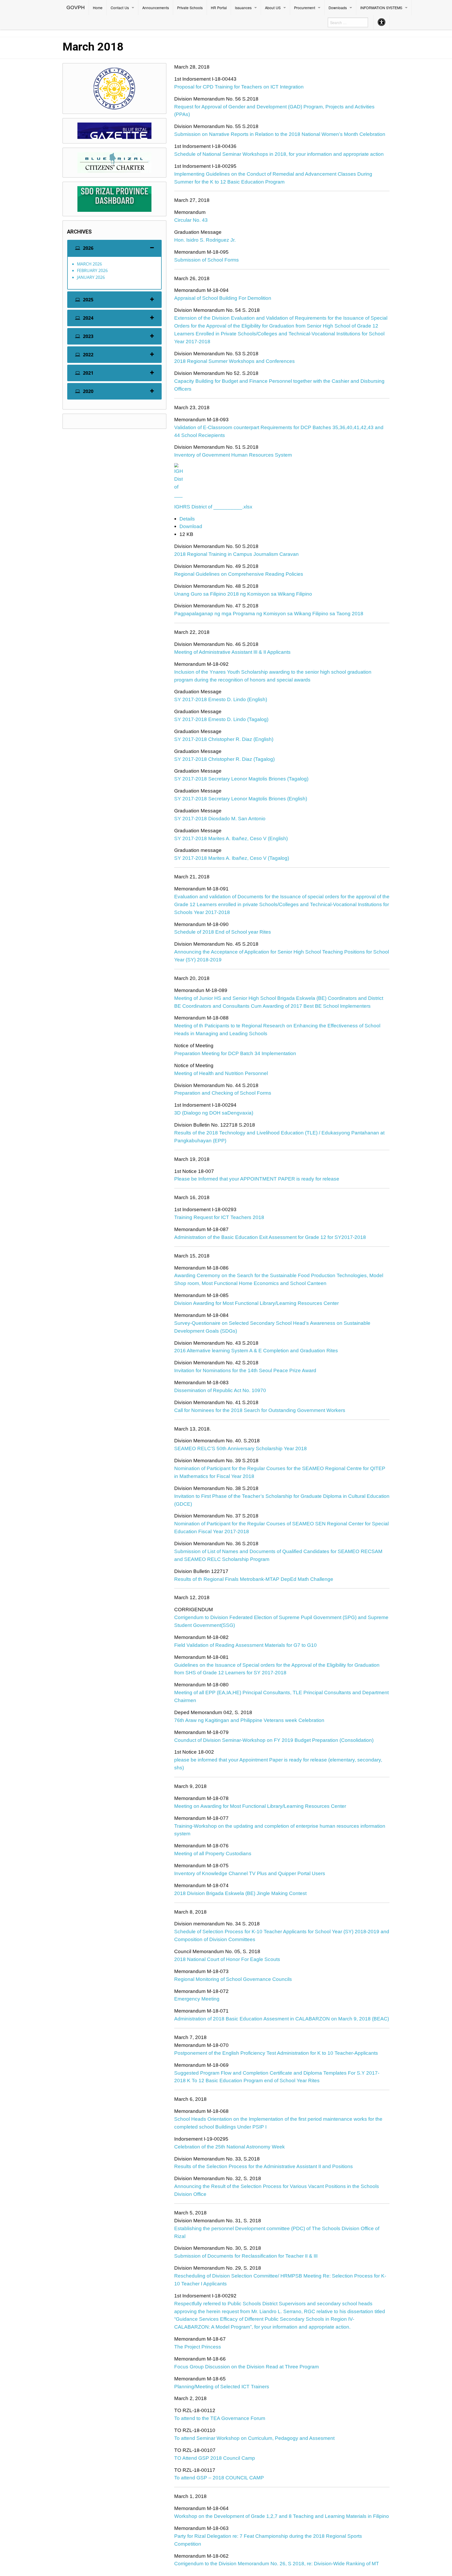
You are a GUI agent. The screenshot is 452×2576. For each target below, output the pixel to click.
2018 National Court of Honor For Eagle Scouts (227, 1959)
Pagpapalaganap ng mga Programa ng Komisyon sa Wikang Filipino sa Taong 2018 (269, 614)
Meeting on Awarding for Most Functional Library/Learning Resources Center (260, 1806)
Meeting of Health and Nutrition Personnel (221, 1073)
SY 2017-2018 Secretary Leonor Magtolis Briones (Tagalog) (241, 779)
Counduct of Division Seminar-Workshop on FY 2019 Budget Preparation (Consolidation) (274, 1740)
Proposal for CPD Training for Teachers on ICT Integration (239, 87)
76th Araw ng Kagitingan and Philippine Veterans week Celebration (249, 1720)
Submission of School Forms (207, 260)
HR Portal (219, 8)
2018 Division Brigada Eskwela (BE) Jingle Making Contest (240, 1893)
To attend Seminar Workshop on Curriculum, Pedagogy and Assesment (254, 2438)
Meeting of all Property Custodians (213, 1854)
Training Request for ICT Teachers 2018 (219, 1217)
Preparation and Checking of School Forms (223, 1093)
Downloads (338, 8)
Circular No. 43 (191, 220)
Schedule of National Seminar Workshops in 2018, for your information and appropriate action (279, 154)
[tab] (114, 248)
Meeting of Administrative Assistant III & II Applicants (232, 652)
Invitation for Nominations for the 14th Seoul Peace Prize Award (245, 1370)
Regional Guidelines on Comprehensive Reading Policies (239, 574)
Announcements (156, 8)
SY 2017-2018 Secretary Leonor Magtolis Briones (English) (241, 799)
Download (191, 526)
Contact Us (120, 8)
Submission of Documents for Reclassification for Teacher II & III (246, 2256)
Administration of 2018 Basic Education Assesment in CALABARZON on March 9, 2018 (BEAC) (282, 2019)
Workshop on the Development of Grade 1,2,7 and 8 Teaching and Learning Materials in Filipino (282, 2516)
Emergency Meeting (197, 1999)
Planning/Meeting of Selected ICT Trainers (222, 2387)
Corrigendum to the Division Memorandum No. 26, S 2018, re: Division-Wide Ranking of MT (277, 2564)
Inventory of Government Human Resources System (233, 455)
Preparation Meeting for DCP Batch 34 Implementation (235, 1053)
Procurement (305, 8)
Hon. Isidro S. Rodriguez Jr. (205, 240)
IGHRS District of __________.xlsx (213, 507)
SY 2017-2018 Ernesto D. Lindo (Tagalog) (221, 719)
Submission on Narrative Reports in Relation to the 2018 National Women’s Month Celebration (280, 134)
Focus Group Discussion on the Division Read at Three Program (247, 2367)
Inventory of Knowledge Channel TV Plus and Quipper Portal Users (250, 1873)
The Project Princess (198, 2347)
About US (273, 8)
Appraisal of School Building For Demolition (223, 298)
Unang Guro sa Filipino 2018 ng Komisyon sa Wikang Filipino (243, 594)
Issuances (243, 8)
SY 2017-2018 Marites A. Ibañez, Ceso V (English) (231, 838)
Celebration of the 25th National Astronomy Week (230, 2147)
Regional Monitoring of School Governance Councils (233, 1979)
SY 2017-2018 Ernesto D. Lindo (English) (221, 699)
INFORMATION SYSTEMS (381, 8)
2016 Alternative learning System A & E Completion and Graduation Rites (256, 1351)
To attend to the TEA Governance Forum (220, 2418)
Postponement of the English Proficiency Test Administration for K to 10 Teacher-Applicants (276, 2053)
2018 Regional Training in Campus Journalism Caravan (236, 554)
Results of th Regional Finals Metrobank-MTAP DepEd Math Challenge (254, 1579)
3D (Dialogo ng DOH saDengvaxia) (214, 1113)
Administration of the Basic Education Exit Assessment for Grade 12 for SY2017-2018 (270, 1237)
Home (98, 8)
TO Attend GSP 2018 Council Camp (215, 2458)
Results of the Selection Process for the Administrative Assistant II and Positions (264, 2166)
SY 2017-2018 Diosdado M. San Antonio (220, 819)
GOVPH (76, 7)
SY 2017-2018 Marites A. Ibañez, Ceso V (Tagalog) (232, 858)
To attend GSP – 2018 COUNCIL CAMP (219, 2478)
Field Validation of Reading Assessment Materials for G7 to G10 (245, 1645)
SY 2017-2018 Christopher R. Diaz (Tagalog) (224, 759)
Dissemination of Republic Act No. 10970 (220, 1390)
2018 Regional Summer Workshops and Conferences (235, 361)
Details (187, 519)
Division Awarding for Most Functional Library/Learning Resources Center (256, 1303)
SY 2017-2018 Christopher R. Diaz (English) (224, 739)
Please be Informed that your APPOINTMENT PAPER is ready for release (257, 1179)
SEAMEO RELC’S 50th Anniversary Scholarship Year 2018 (241, 1448)
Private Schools (190, 8)
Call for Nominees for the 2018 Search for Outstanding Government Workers (260, 1410)
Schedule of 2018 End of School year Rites (223, 932)
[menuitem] (76, 8)
